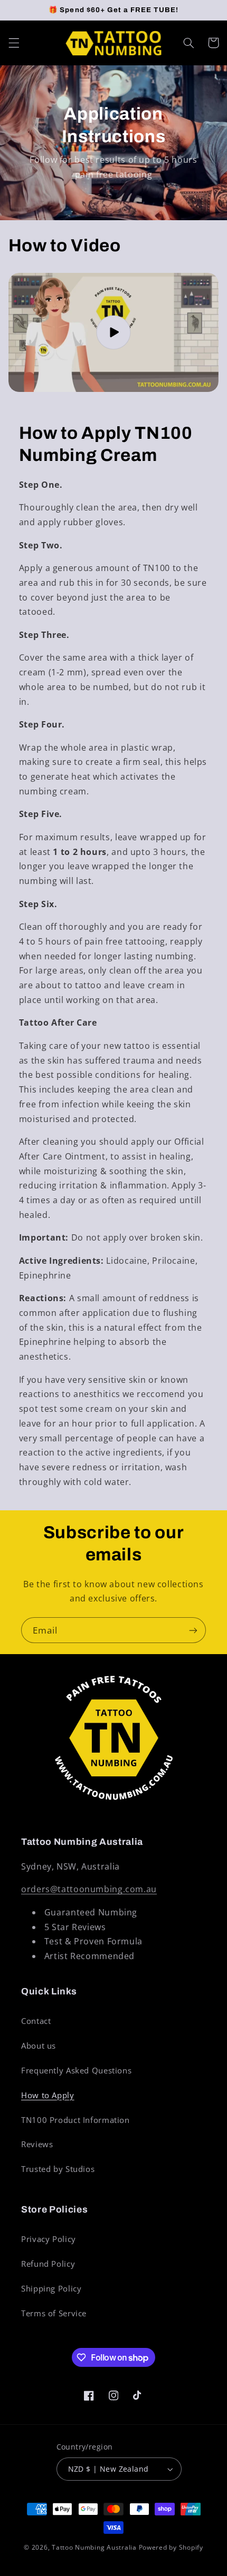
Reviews (37, 2144)
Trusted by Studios (58, 2169)
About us (39, 2046)
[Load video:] (114, 332)
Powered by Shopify (171, 2547)
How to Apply (48, 2095)
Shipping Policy (51, 2288)
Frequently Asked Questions (76, 2070)
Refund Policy (48, 2264)
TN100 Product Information (75, 2120)
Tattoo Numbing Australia (94, 2547)
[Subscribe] (193, 1630)
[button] (14, 43)
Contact (36, 2021)
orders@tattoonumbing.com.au (89, 1889)
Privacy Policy (49, 2239)
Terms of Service (54, 2313)
